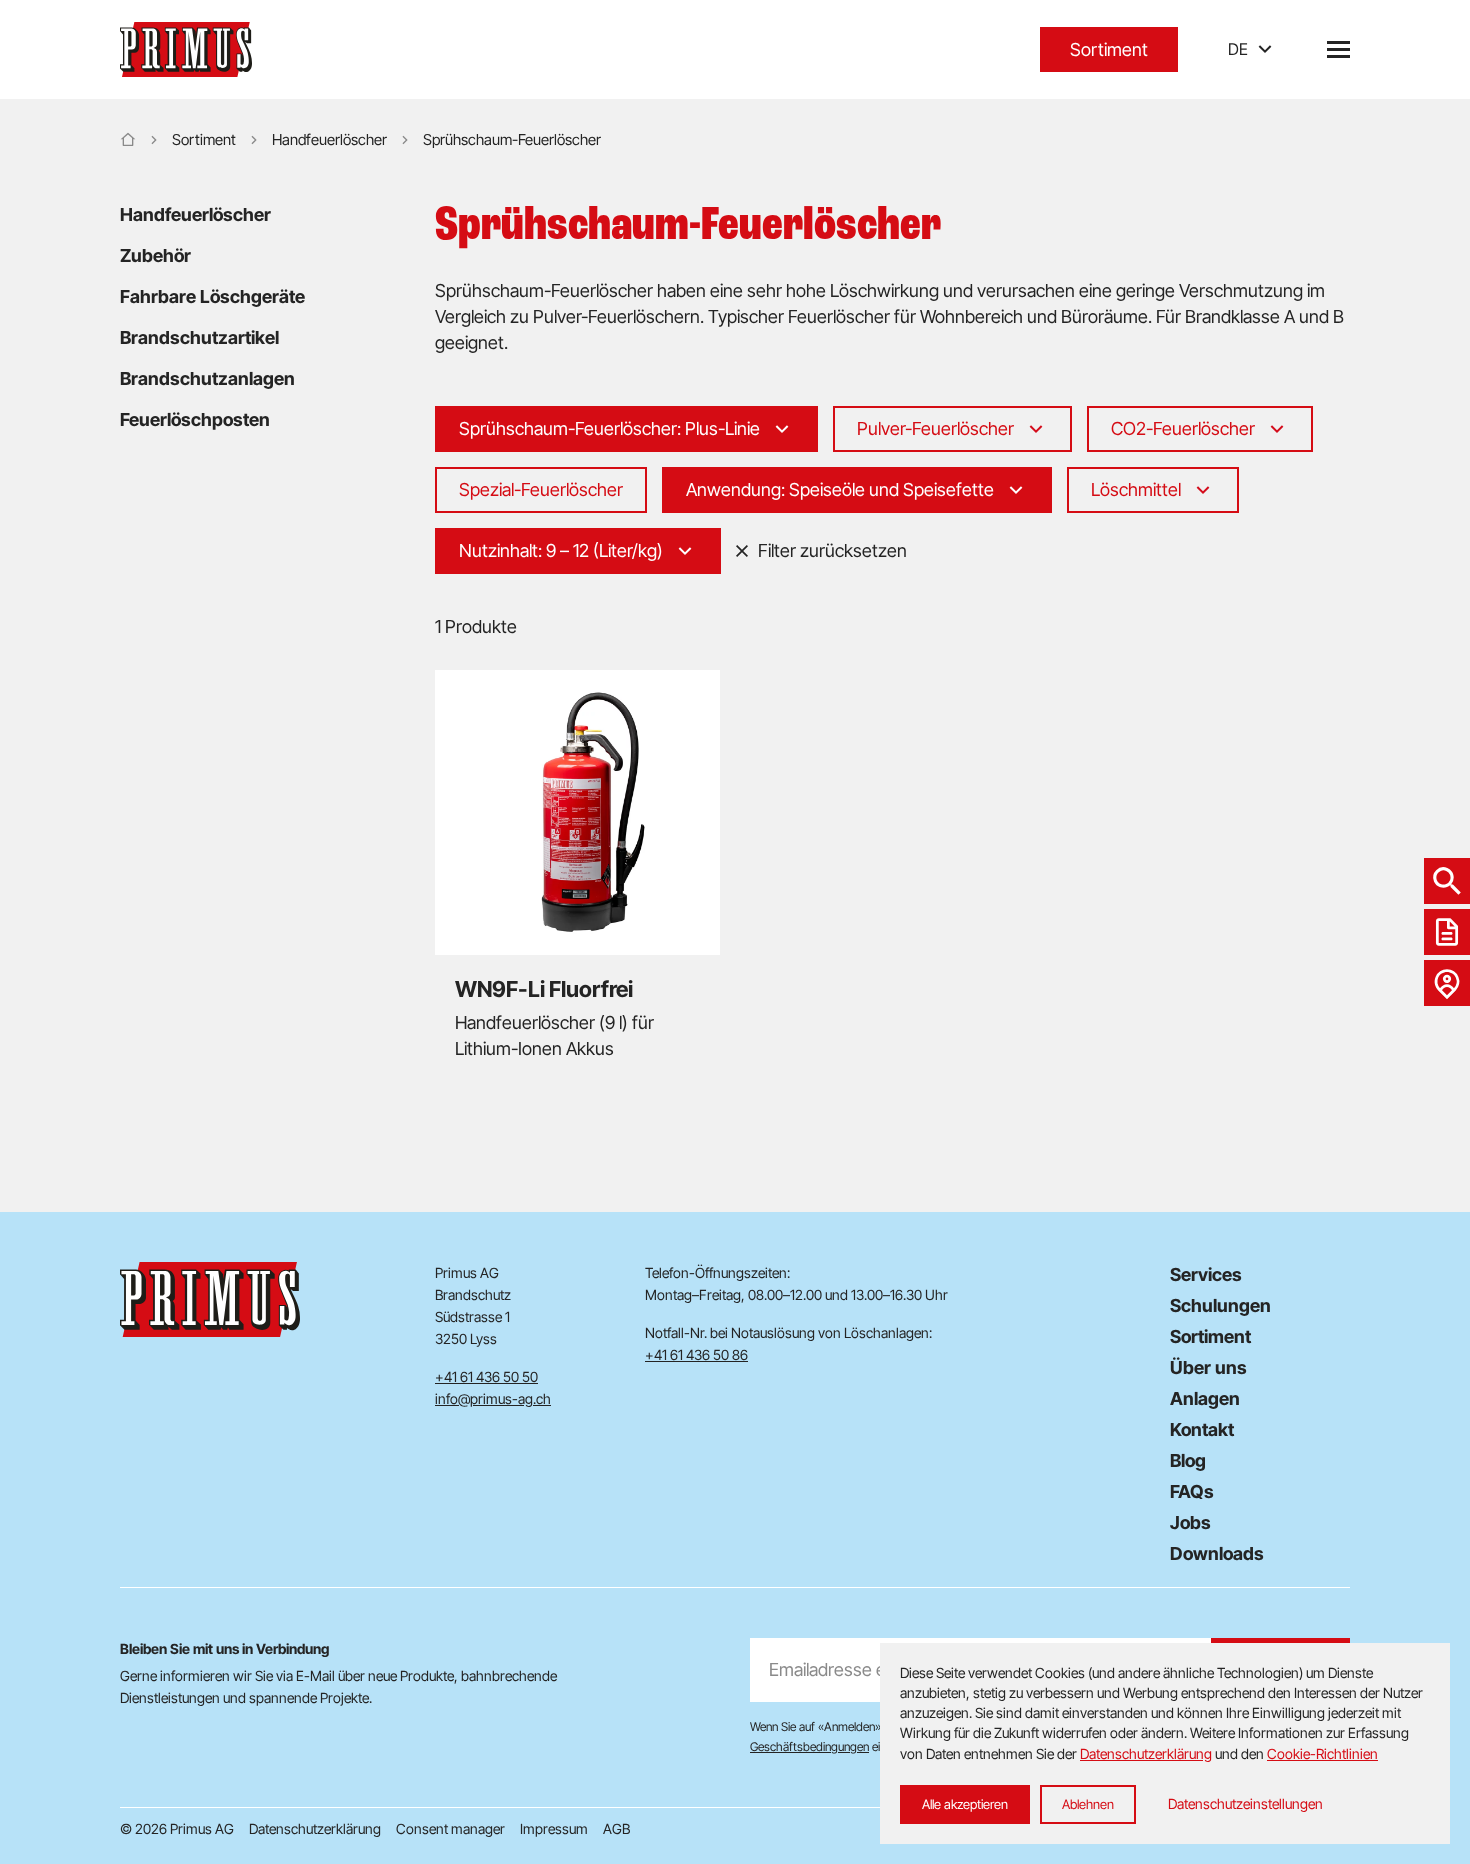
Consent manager (450, 1828)
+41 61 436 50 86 (696, 1354)
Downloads (1217, 1553)
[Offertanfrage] (1447, 932)
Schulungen (1220, 1305)
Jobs (1190, 1522)
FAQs (1192, 1491)
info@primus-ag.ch (493, 1398)
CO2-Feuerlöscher (1183, 428)
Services (1206, 1274)
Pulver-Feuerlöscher (935, 428)
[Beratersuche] (1447, 983)
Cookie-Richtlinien (1322, 1753)
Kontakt (1202, 1429)
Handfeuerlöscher (329, 139)
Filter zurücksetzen (832, 550)
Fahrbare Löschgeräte (212, 296)
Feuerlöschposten (195, 419)
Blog (1188, 1460)
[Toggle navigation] (1338, 49)
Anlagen (1205, 1398)
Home (128, 140)
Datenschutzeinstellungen (1245, 1803)
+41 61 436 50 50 (486, 1376)
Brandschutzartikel (199, 337)
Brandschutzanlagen (207, 378)
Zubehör (155, 255)
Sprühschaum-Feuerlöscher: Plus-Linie (609, 428)
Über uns (1208, 1367)
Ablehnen (1088, 1804)
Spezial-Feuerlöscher (541, 489)
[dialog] (1165, 1743)
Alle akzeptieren (965, 1804)
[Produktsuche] (1447, 881)
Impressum (554, 1828)
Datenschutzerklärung (315, 1828)
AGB (616, 1828)
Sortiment (1109, 49)
